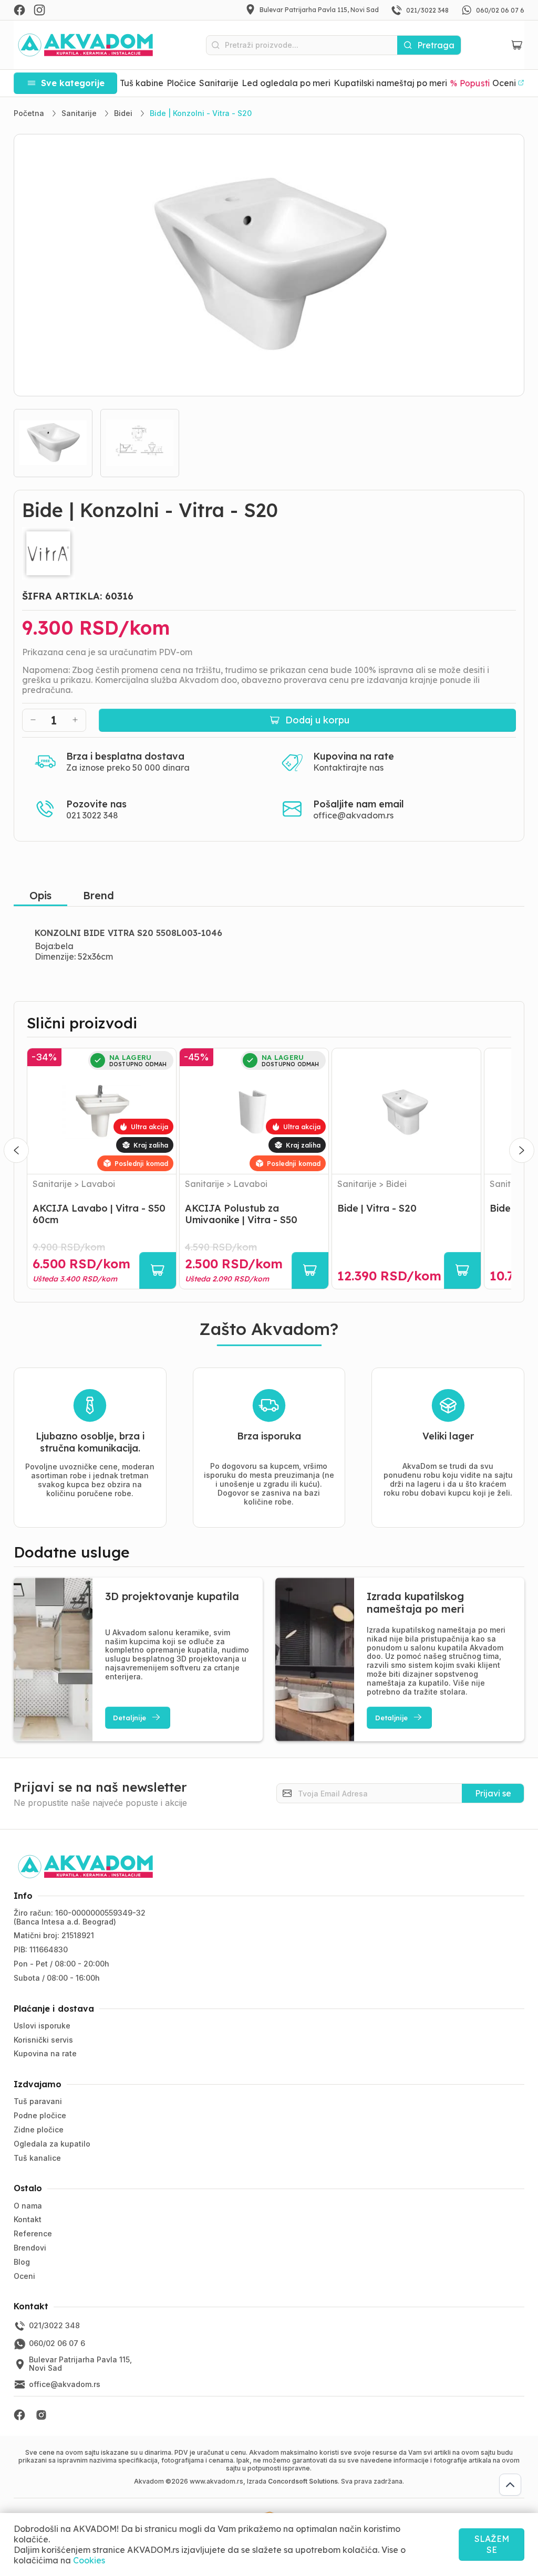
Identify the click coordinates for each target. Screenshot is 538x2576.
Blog (22, 2262)
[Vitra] (269, 553)
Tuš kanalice (37, 2158)
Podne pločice (40, 2115)
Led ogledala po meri (286, 83)
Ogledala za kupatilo (52, 2144)
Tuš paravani (38, 2101)
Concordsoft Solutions (303, 2481)
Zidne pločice (39, 2130)
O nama (28, 2206)
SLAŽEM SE (492, 2544)
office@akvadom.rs (353, 815)
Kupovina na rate (45, 2053)
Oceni (24, 2276)
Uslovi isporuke (42, 2026)
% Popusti (470, 83)
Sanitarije (219, 83)
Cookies (89, 2560)
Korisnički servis (43, 2040)
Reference (33, 2233)
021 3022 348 (92, 815)
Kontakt (28, 2219)
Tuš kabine (142, 83)
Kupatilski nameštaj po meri (390, 83)
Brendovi (30, 2248)
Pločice (181, 83)
